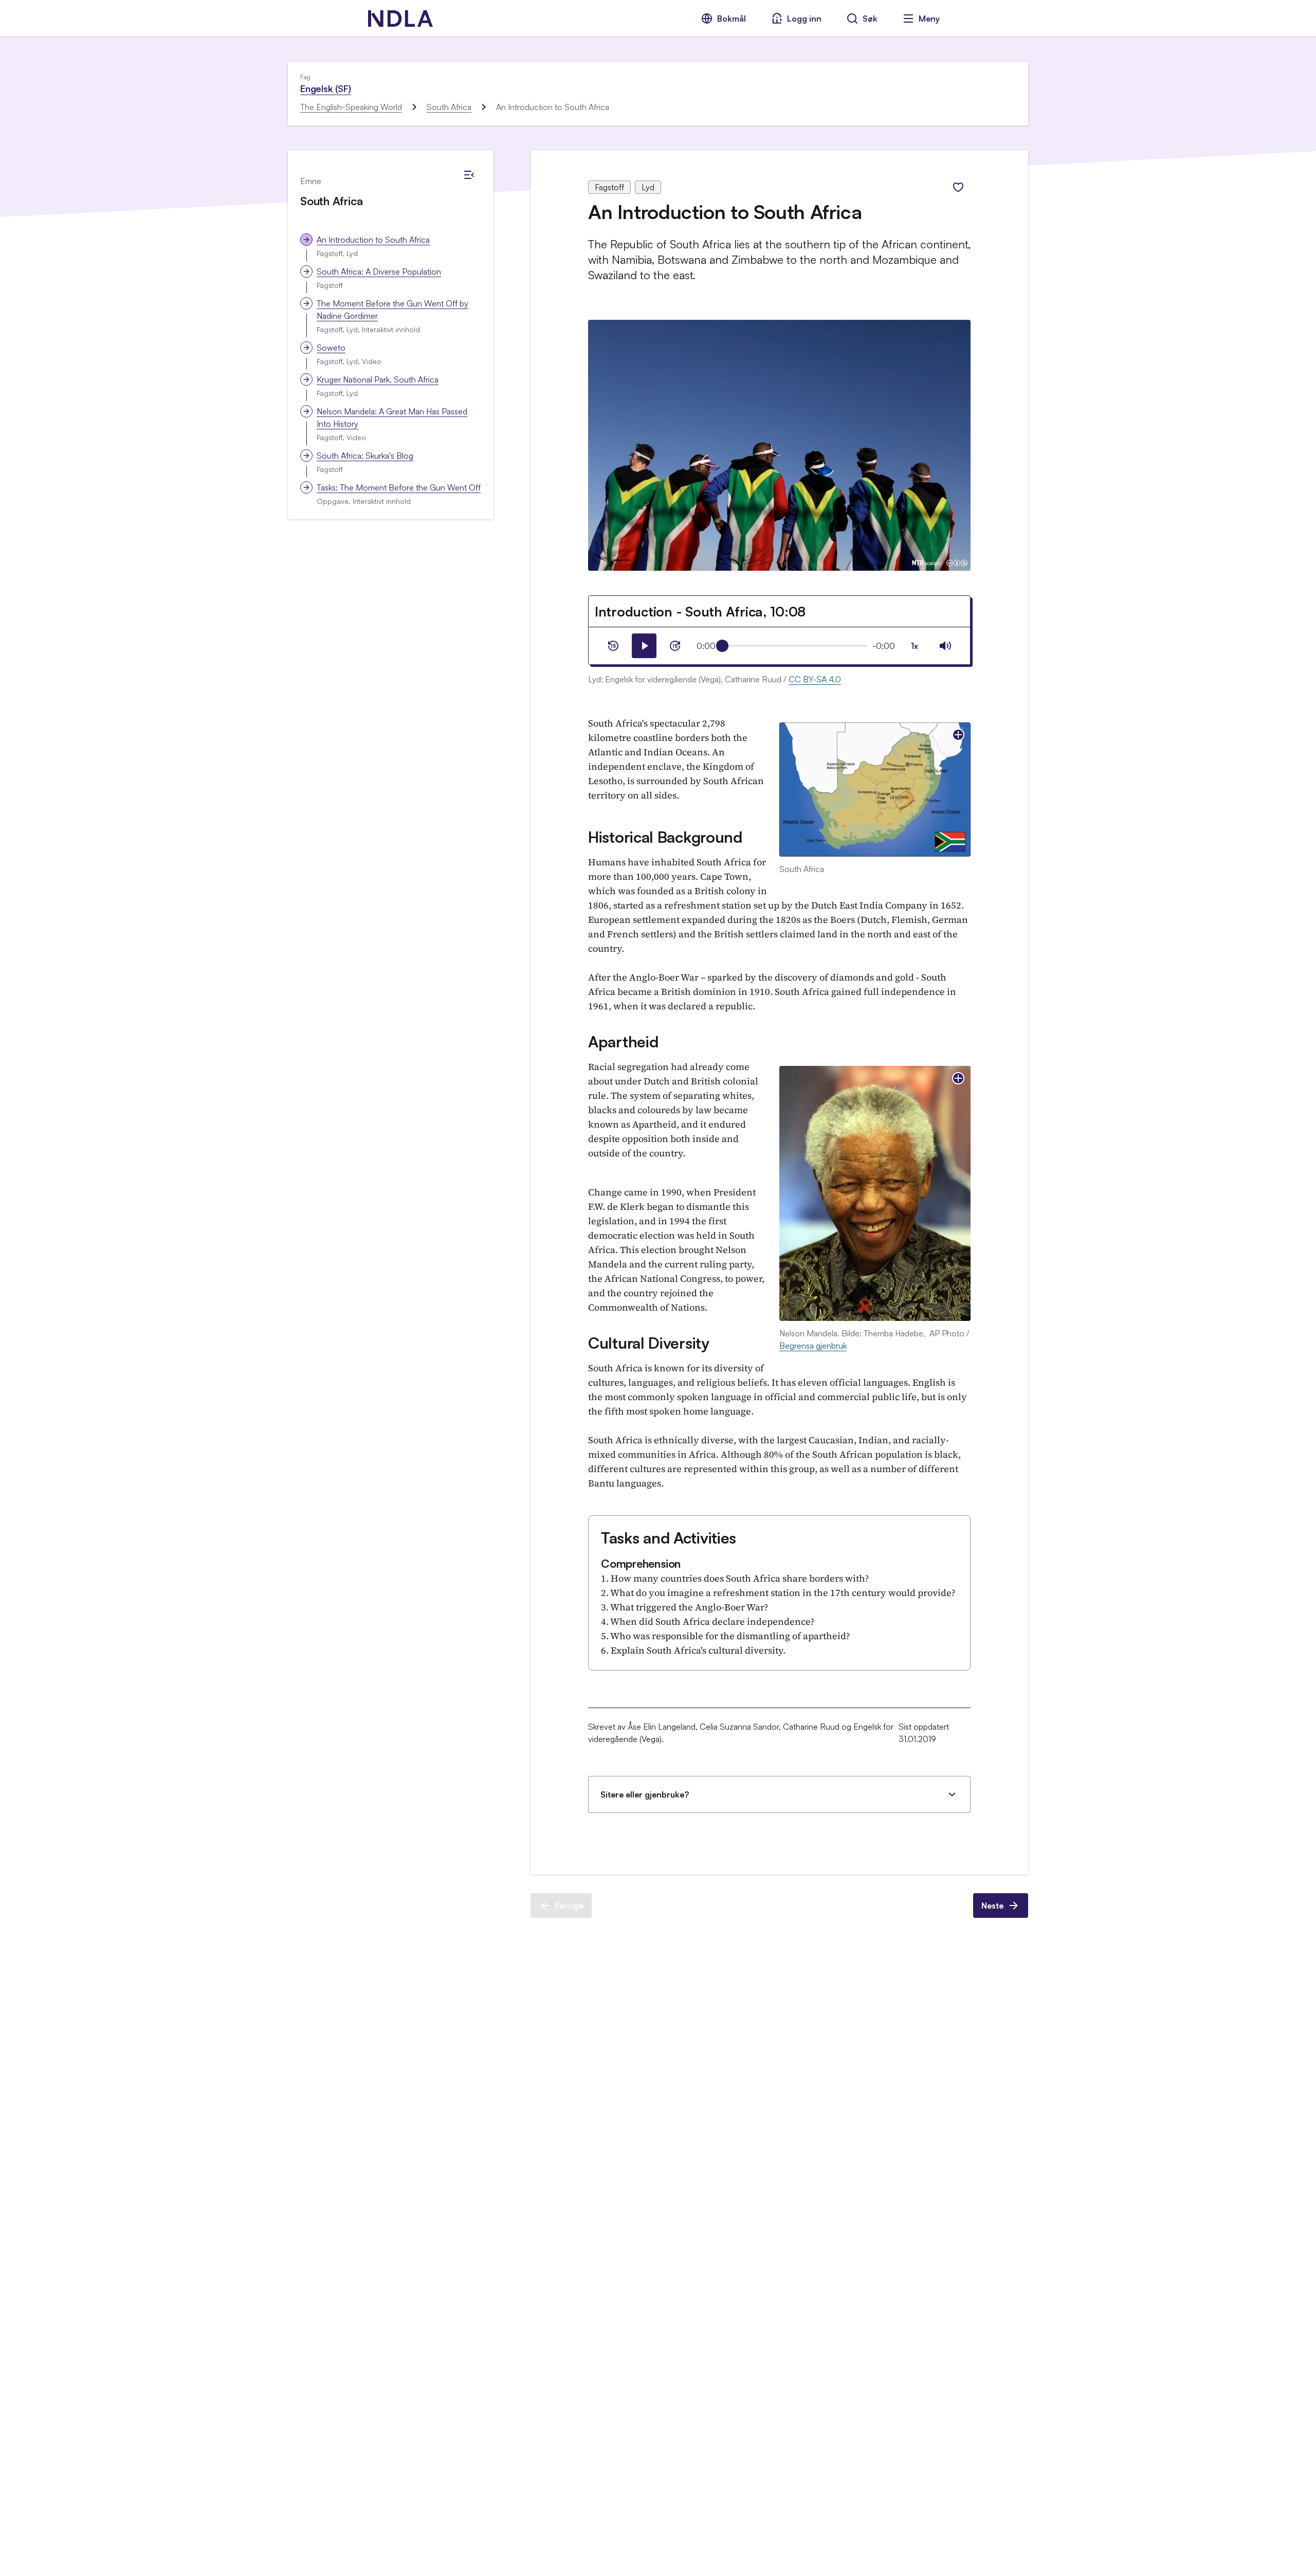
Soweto (331, 348)
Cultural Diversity (649, 1343)
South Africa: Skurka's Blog (365, 456)
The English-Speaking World (351, 107)
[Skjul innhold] (469, 175)
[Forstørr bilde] (958, 735)
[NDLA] (400, 19)
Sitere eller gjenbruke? (645, 1794)
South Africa (449, 107)
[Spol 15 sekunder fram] (675, 646)
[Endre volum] (945, 646)
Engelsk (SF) (326, 88)
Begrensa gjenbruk (813, 1346)
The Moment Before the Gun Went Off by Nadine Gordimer (392, 310)
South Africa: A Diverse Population (379, 271)
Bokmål (732, 19)
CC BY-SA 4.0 (815, 679)
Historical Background (665, 837)
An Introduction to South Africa (373, 240)
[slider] (722, 646)
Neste (992, 1906)
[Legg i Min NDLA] (958, 187)
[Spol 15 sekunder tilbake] (613, 646)
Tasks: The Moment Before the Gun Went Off (399, 487)
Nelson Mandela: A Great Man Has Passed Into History (392, 418)
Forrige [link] (569, 1906)
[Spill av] (644, 646)
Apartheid (623, 1041)
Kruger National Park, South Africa (378, 379)
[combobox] (915, 646)
